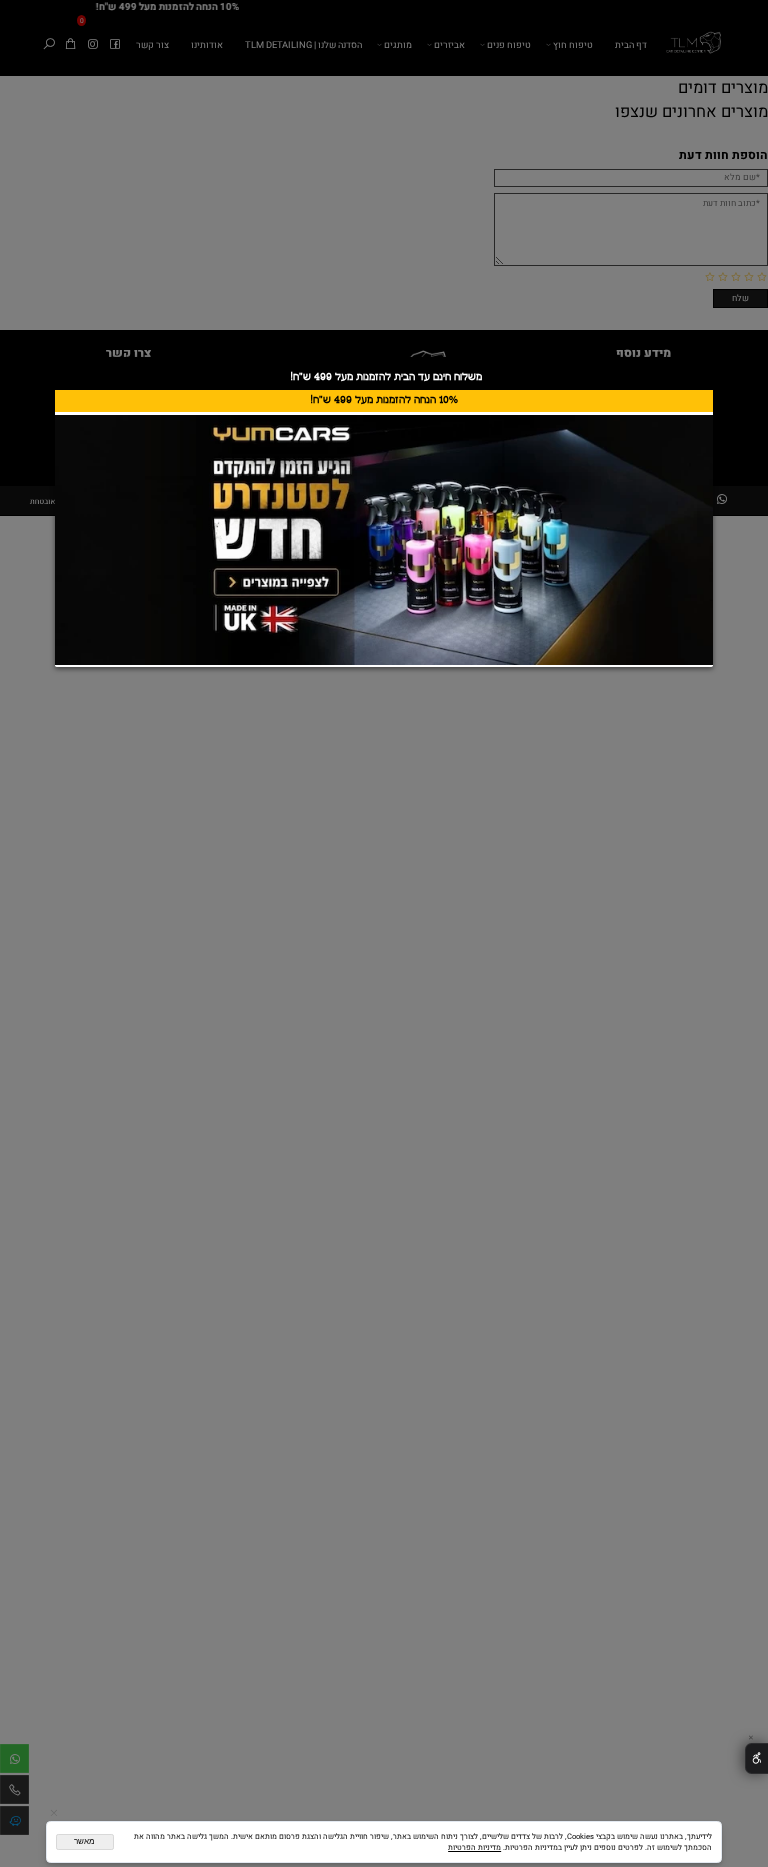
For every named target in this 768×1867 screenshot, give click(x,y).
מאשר (84, 1841)
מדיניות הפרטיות (474, 1847)
